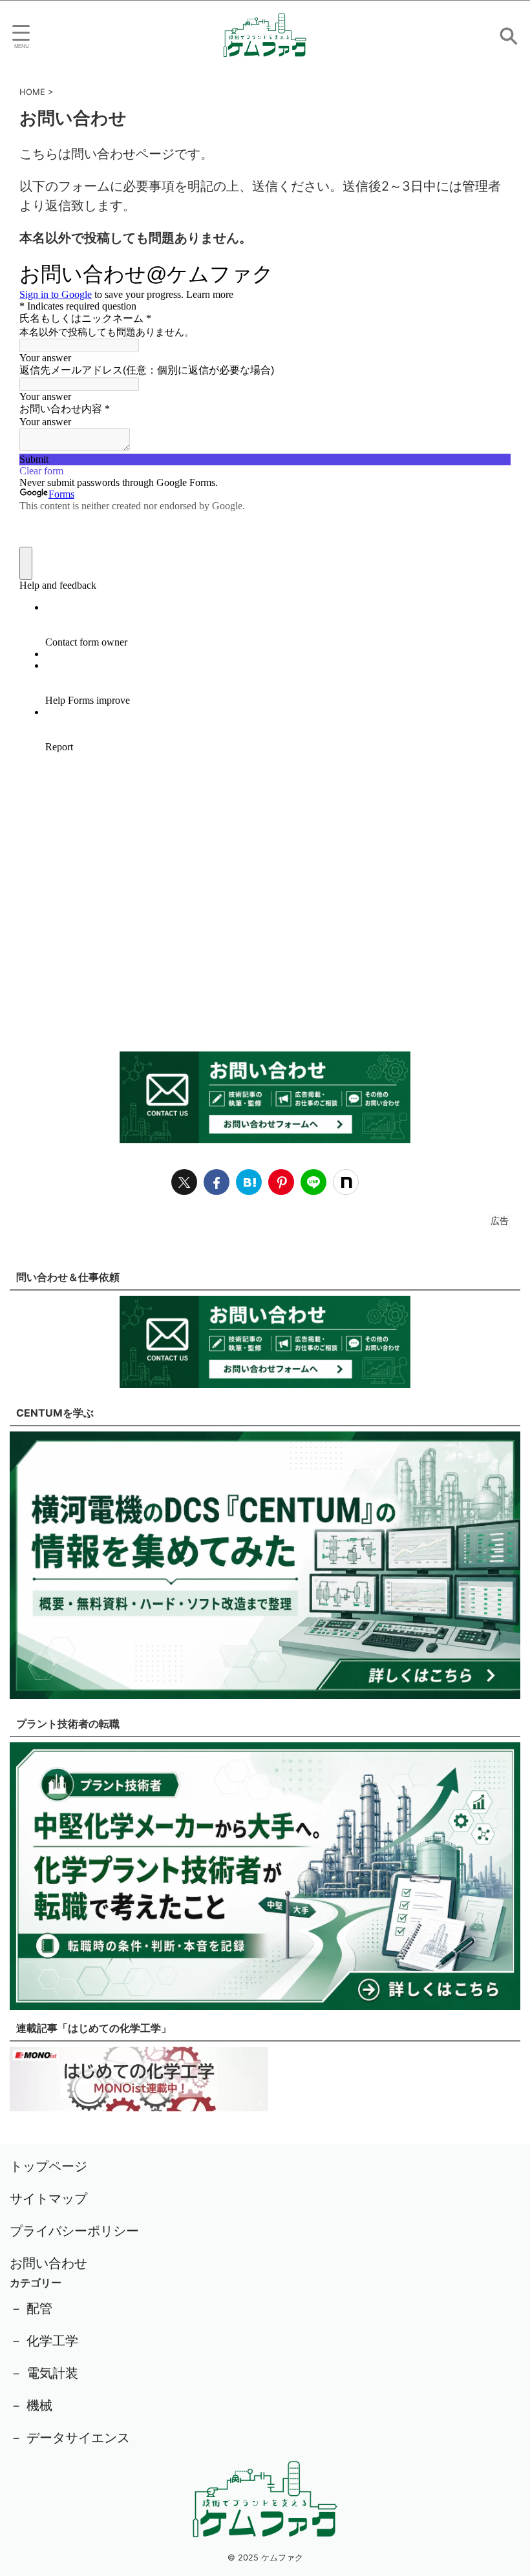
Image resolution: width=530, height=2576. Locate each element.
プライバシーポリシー (74, 2231)
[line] (313, 1182)
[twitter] (184, 1182)
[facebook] (217, 1182)
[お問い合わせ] (249, 1182)
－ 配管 (31, 2308)
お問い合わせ (48, 2263)
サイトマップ (48, 2199)
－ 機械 (31, 2405)
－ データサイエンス (70, 2438)
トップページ (48, 2166)
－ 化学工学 (44, 2341)
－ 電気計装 (44, 2373)
